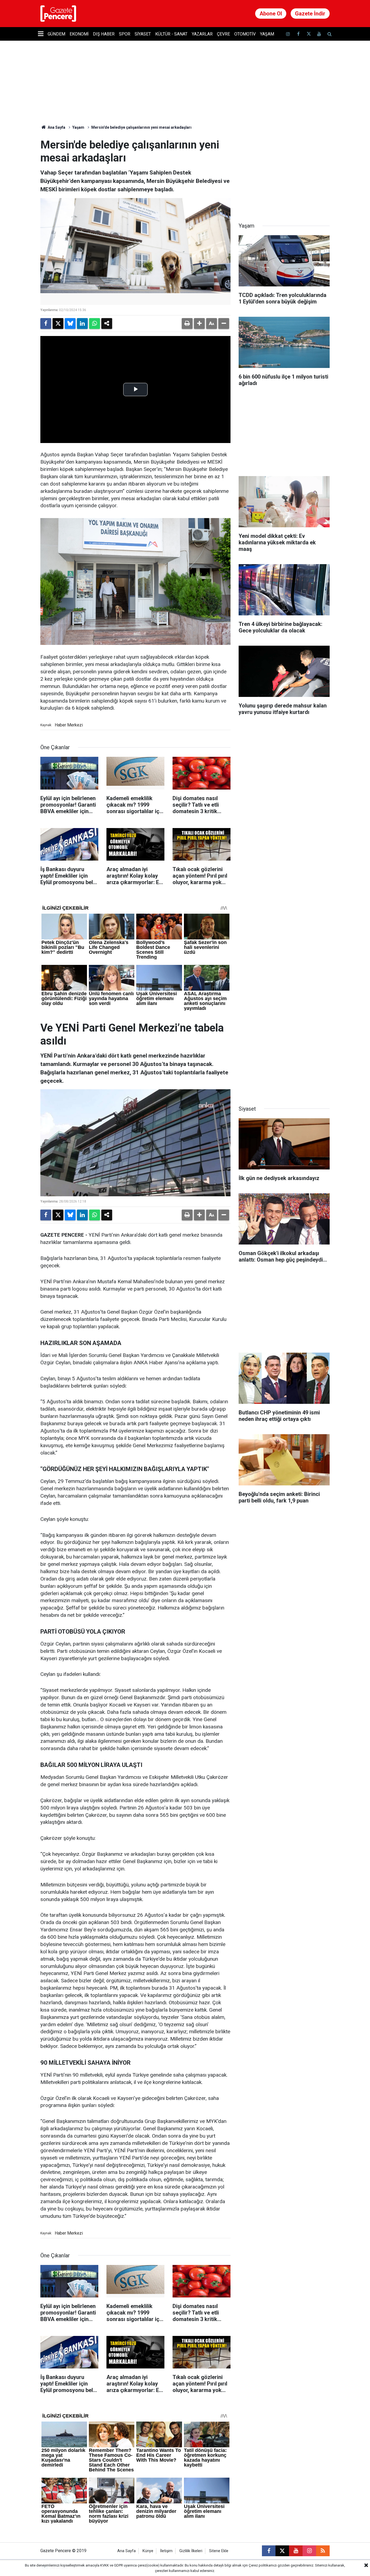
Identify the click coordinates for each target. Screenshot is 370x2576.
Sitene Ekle (219, 2551)
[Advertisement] (284, 172)
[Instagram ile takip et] (309, 2551)
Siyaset (143, 34)
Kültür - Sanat (171, 34)
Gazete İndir (310, 14)
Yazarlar (202, 34)
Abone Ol (271, 14)
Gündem (56, 34)
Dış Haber (104, 34)
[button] (199, 324)
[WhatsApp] (95, 324)
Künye (148, 2551)
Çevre (223, 34)
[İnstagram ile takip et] (288, 34)
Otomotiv (245, 34)
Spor (125, 34)
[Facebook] (46, 324)
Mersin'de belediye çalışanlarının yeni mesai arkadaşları (141, 127)
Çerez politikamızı (263, 2565)
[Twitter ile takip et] (309, 34)
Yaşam (267, 34)
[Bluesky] (70, 324)
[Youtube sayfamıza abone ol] (319, 34)
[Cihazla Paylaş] (107, 324)
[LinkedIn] (82, 324)
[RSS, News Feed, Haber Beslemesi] (323, 2551)
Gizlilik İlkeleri (191, 2551)
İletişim (166, 2551)
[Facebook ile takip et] (298, 34)
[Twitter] (58, 324)
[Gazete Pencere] (58, 13)
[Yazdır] (187, 324)
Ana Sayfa (56, 127)
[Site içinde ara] (329, 34)
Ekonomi (79, 34)
